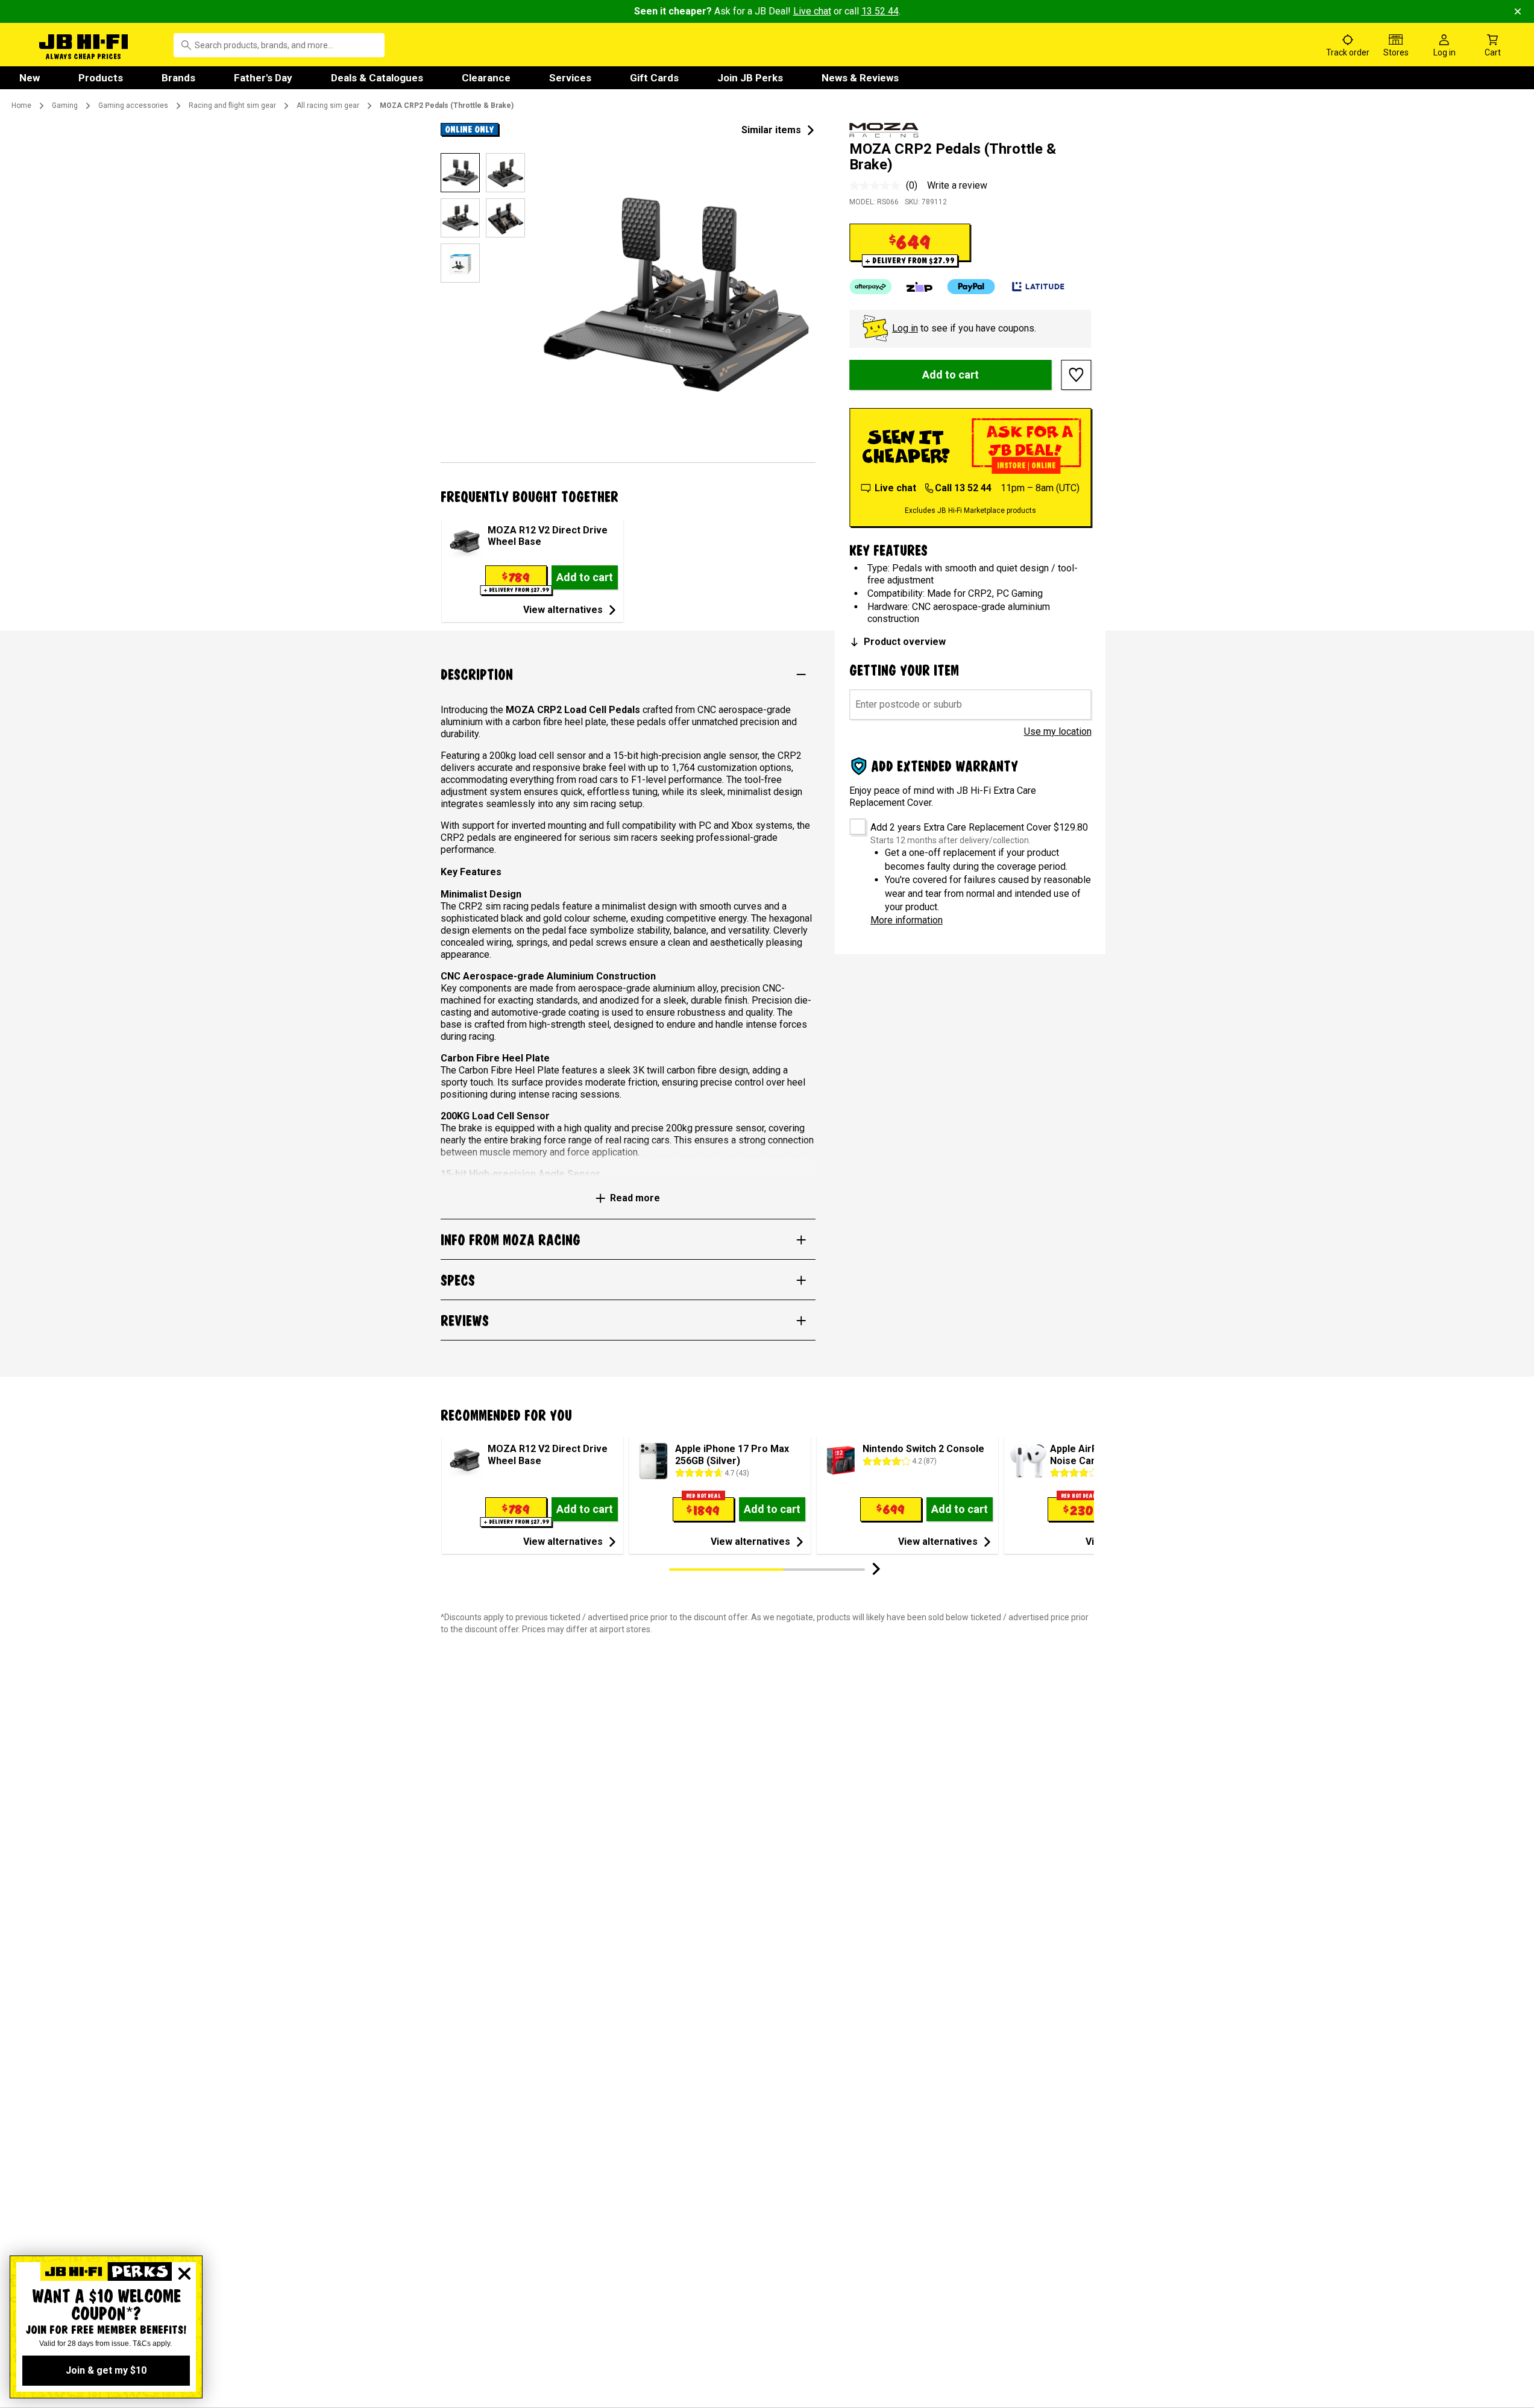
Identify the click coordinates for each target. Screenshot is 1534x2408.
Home (21, 105)
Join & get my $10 (106, 2370)
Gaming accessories (133, 105)
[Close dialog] (184, 2274)
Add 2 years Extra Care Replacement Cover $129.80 (979, 827)
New (30, 78)
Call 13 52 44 (963, 488)
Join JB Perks (750, 78)
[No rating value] (878, 186)
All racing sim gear (328, 105)
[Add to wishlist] (1077, 375)
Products (101, 78)
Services (570, 78)
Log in (905, 328)
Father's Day (263, 78)
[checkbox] (853, 822)
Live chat (812, 11)
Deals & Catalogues (377, 78)
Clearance (486, 78)
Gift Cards (654, 78)
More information (907, 920)
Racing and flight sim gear (232, 105)
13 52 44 (880, 11)
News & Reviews (860, 78)
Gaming (65, 105)
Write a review (957, 185)
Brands (178, 78)
